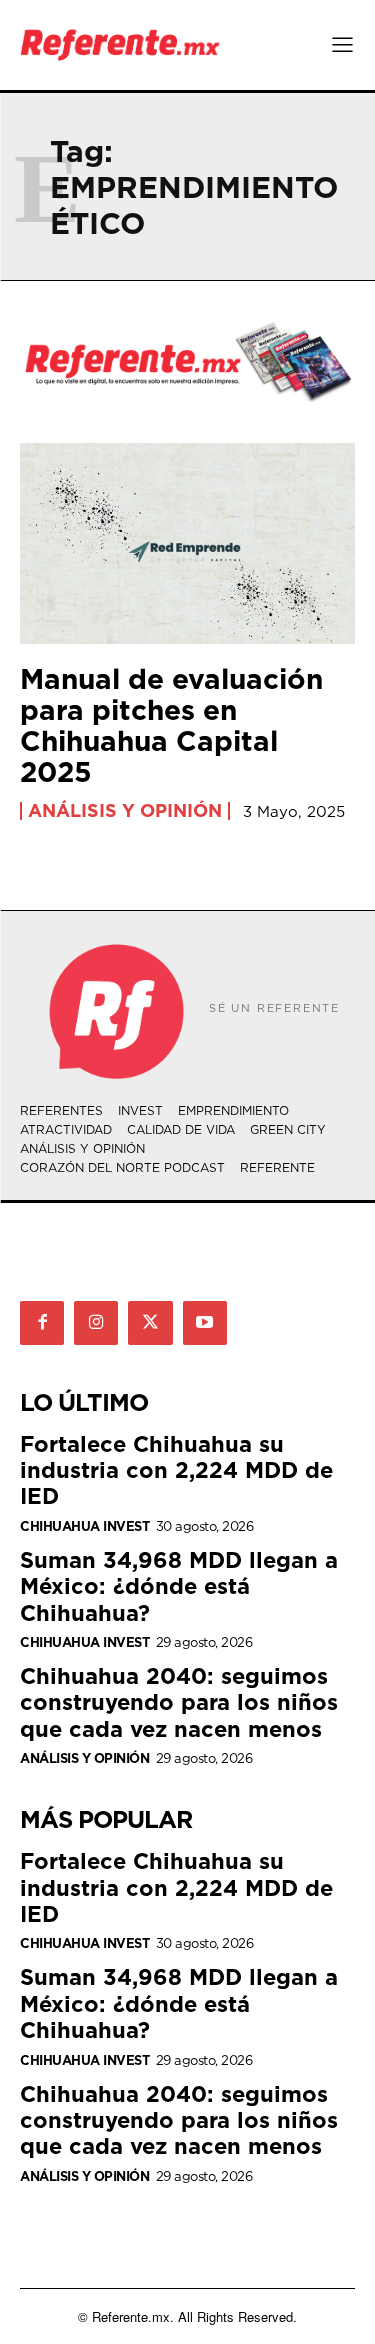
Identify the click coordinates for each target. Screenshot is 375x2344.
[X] (150, 1323)
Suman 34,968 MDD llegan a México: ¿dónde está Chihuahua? (179, 1586)
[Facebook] (42, 1323)
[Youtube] (205, 1323)
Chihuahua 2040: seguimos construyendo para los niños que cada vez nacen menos (179, 1702)
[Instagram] (96, 1323)
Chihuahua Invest (84, 1526)
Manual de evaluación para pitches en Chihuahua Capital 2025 (171, 724)
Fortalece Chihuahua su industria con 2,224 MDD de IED (176, 1470)
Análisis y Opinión (125, 811)
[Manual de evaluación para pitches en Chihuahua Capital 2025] (187, 543)
